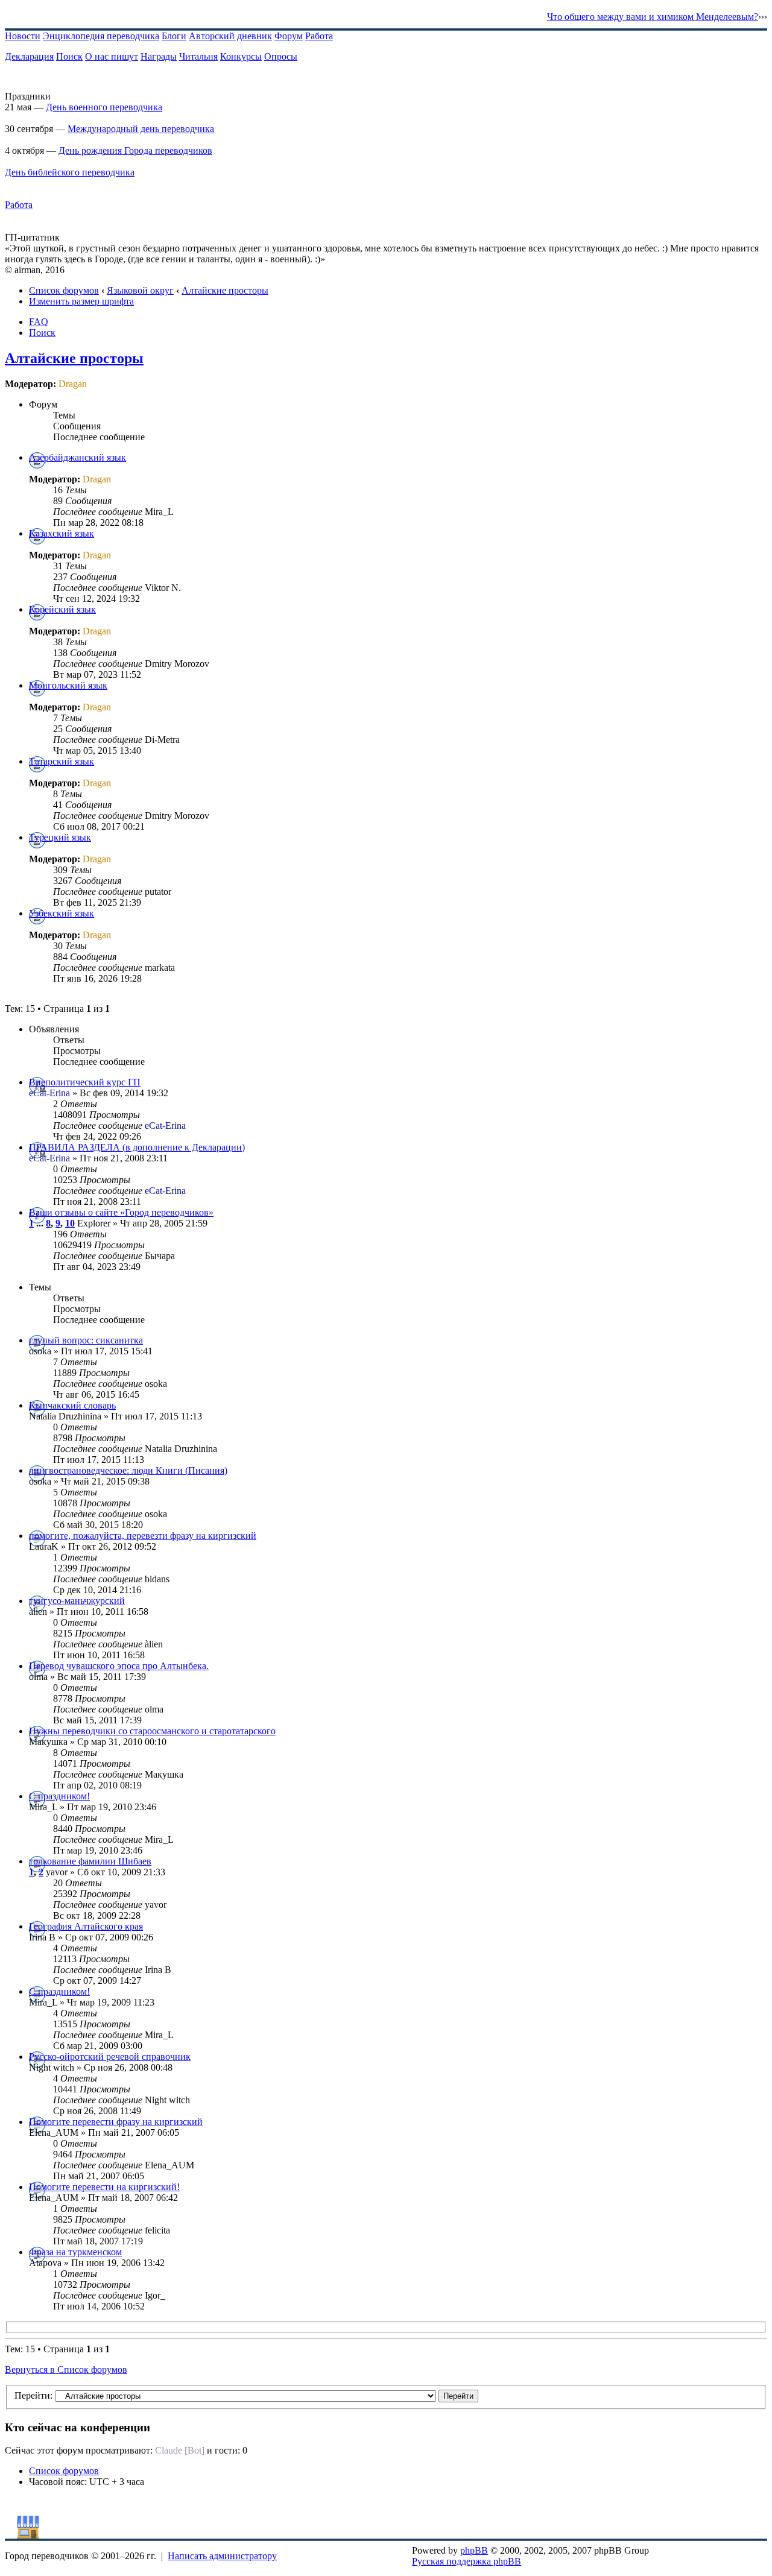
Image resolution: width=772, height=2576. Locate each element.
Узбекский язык (62, 913)
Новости (23, 36)
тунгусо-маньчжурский (77, 1601)
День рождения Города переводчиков (135, 150)
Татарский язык (62, 761)
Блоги (174, 36)
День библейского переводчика (70, 172)
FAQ (39, 322)
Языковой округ (140, 290)
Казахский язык (62, 533)
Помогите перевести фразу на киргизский (116, 2122)
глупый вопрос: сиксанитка (86, 1340)
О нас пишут (112, 56)
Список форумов (64, 290)
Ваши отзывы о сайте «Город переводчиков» (121, 1212)
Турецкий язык (60, 837)
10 (70, 1223)
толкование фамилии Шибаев (90, 1861)
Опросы (281, 56)
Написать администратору (222, 2556)
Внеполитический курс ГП (85, 1082)
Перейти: (33, 2395)
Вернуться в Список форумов (66, 2369)
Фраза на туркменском (75, 2252)
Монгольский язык (68, 685)
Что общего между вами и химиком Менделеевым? (653, 17)
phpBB (474, 2550)
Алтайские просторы (225, 290)
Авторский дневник (230, 36)
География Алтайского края (86, 1926)
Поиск (69, 56)
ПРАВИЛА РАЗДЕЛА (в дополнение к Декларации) (137, 1147)
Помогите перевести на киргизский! (104, 2187)
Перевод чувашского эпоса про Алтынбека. (119, 1666)
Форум (289, 36)
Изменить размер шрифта (81, 301)
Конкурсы (241, 56)
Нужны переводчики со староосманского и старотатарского (152, 1731)
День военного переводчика (104, 107)
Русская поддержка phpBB (467, 2561)
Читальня (198, 56)
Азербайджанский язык (78, 457)
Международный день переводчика (141, 129)
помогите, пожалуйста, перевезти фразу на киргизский (143, 1536)
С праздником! (59, 1796)
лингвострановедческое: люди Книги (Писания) (128, 1470)
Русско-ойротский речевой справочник (110, 2057)
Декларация (29, 56)
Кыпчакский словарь (72, 1405)
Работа (319, 36)
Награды (159, 56)
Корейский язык (62, 609)
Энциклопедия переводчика (101, 36)
